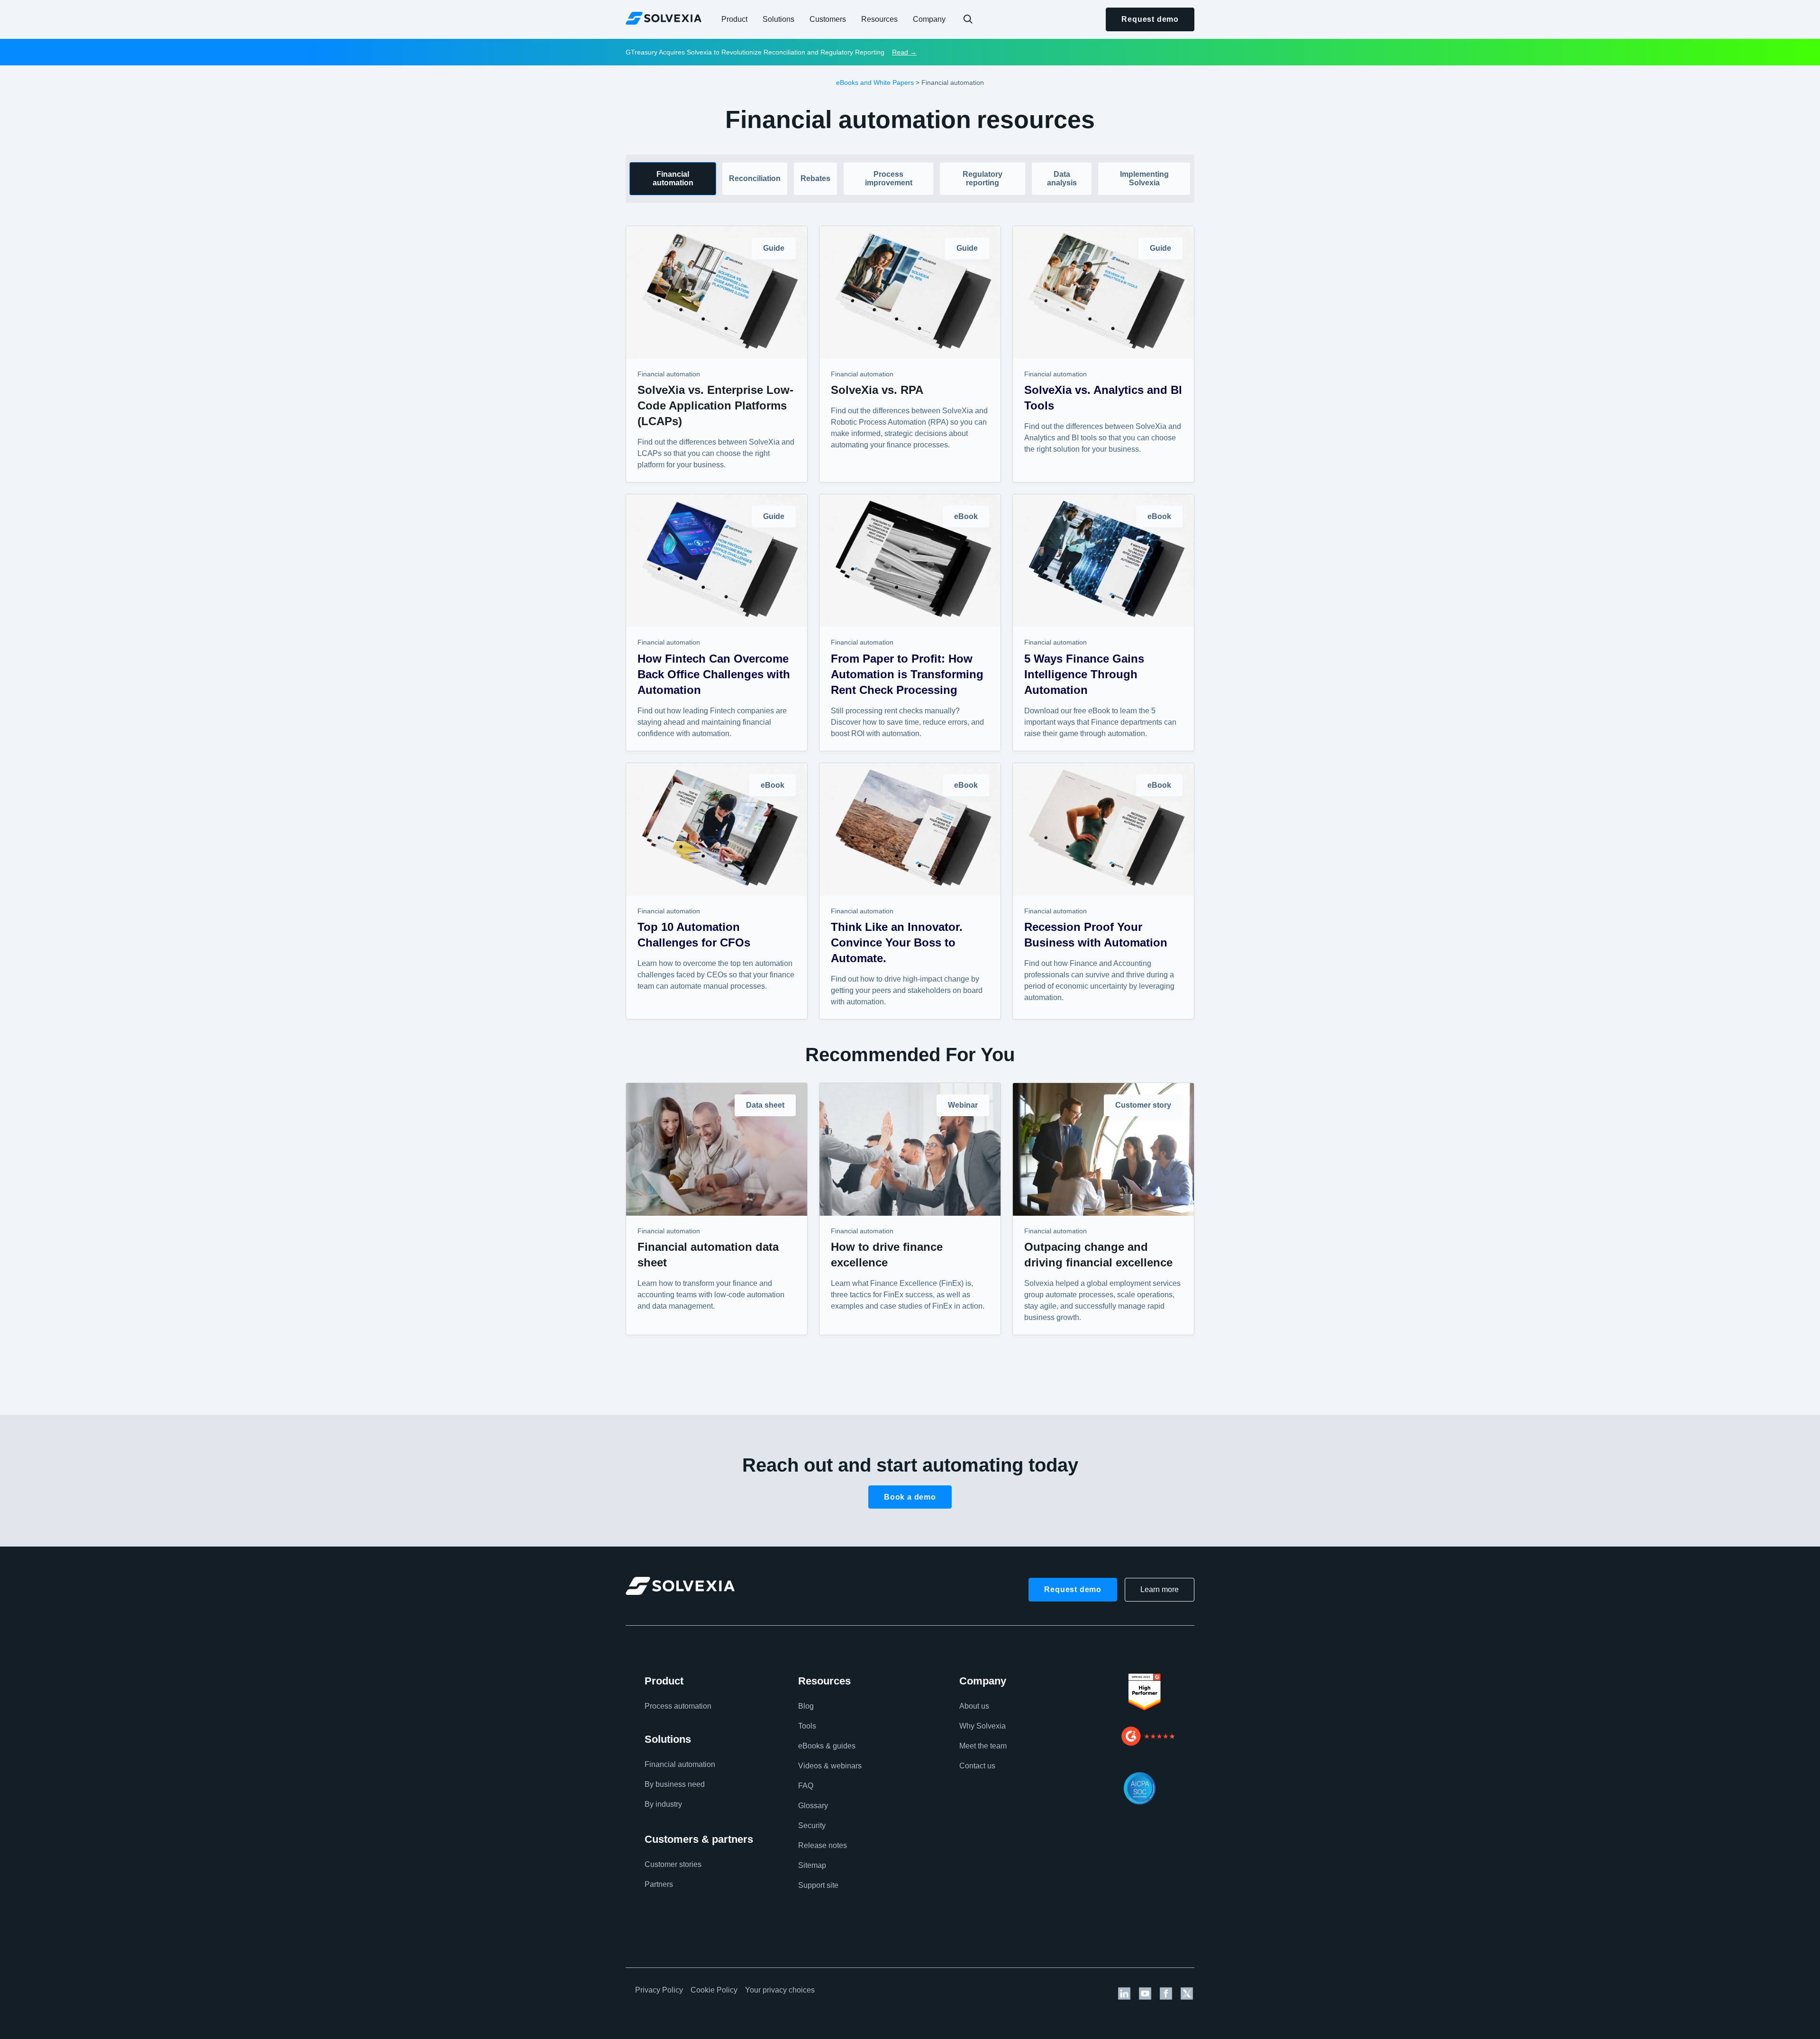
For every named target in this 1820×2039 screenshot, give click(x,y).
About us (974, 1706)
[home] (664, 18)
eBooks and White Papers (875, 82)
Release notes (823, 1845)
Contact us (977, 1766)
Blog (806, 1706)
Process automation (678, 1706)
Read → (904, 52)
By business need (675, 1784)
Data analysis (1062, 178)
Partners (659, 1884)
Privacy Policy (659, 1990)
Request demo (1150, 19)
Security (812, 1825)
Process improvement (889, 178)
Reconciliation (755, 178)
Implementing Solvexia (1144, 178)
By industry (663, 1804)
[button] (734, 19)
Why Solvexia (983, 1726)
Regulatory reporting (983, 178)
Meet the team (983, 1746)
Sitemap (812, 1865)
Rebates (815, 178)
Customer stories (673, 1864)
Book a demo (910, 1497)
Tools (807, 1726)
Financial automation (673, 178)
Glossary (813, 1806)
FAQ (806, 1786)
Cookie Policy (714, 1990)
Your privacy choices (780, 1990)
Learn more (1160, 1589)
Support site (818, 1885)
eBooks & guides (827, 1746)
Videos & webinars (830, 1766)
